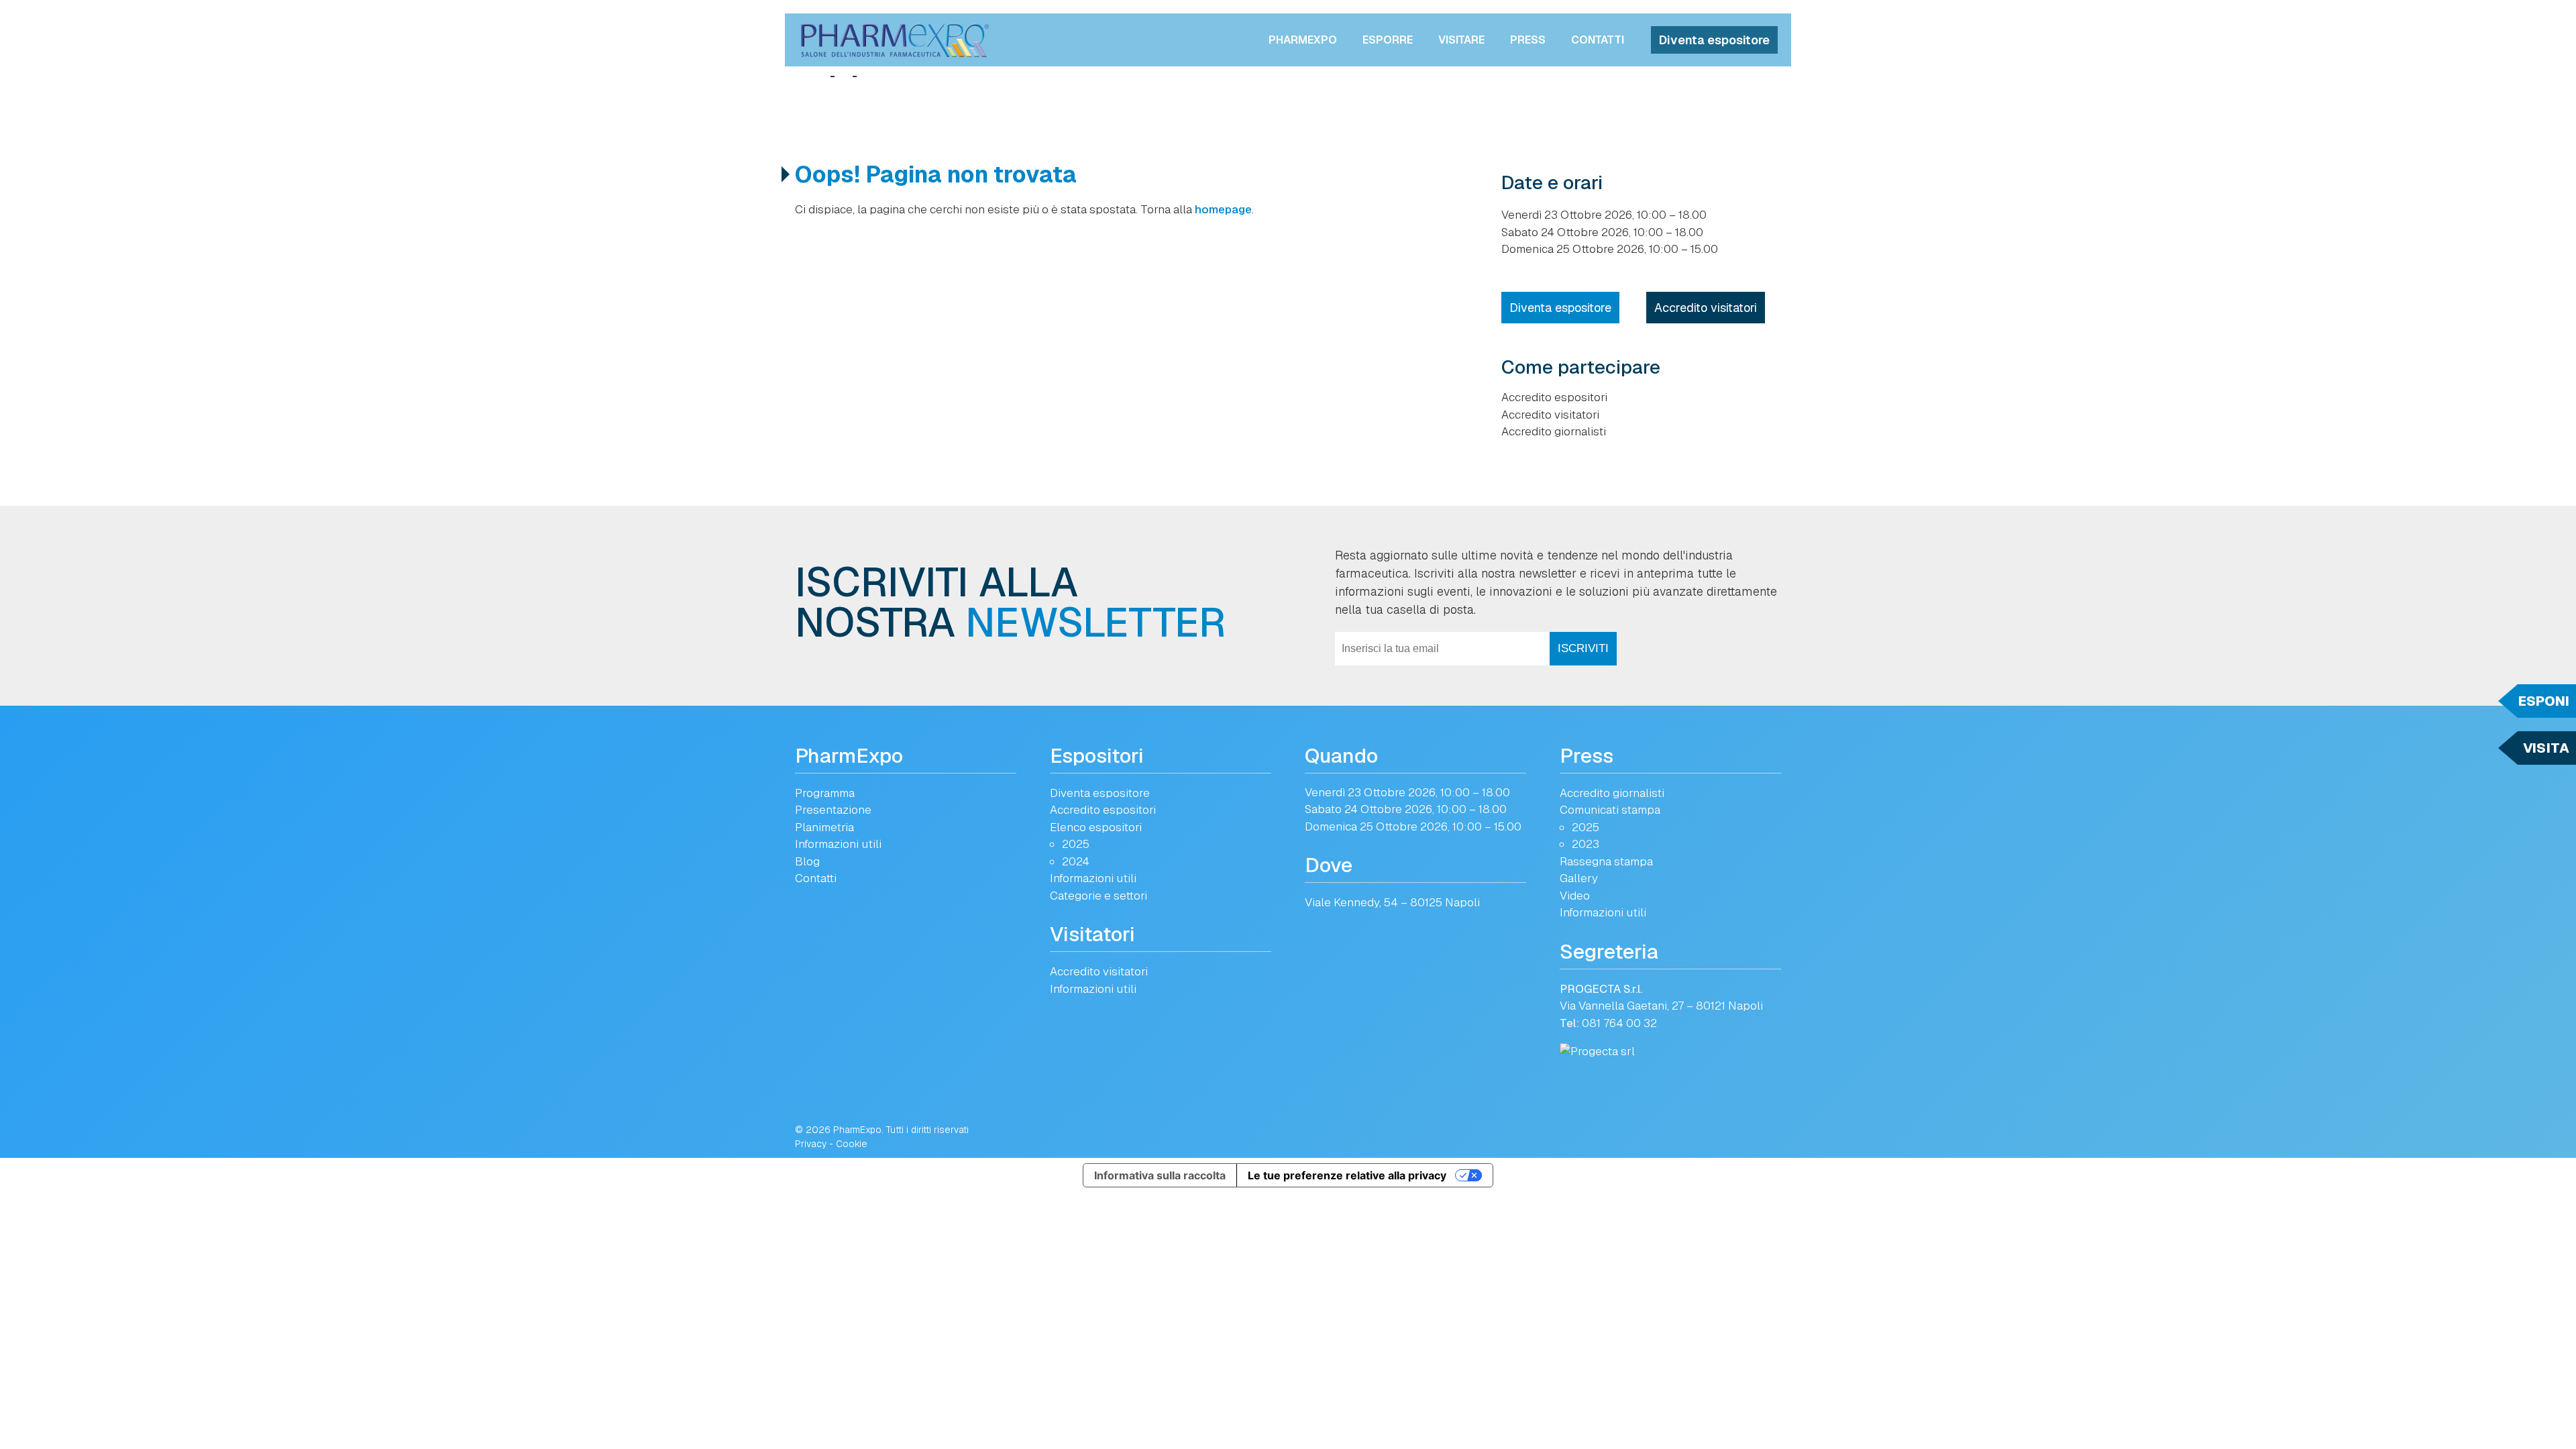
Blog (807, 861)
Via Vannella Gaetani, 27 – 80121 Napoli (1661, 1006)
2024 (1076, 861)
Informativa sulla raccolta (1160, 1175)
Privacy (811, 1144)
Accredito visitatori (1706, 308)
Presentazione (833, 810)
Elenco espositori (1096, 827)
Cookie (852, 1144)
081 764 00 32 (1619, 1023)
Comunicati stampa (1610, 810)
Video (1575, 896)
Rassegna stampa (1606, 861)
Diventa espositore (1714, 40)
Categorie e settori (1098, 896)
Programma (825, 793)
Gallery (1579, 878)
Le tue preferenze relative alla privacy (1347, 1175)
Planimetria (824, 827)
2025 (1076, 844)
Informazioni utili (838, 844)
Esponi (2544, 701)
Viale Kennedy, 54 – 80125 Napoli (1392, 902)
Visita (2546, 748)
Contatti (1598, 40)
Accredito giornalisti (1554, 431)
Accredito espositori (1554, 397)
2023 (1586, 844)
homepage (1223, 209)
